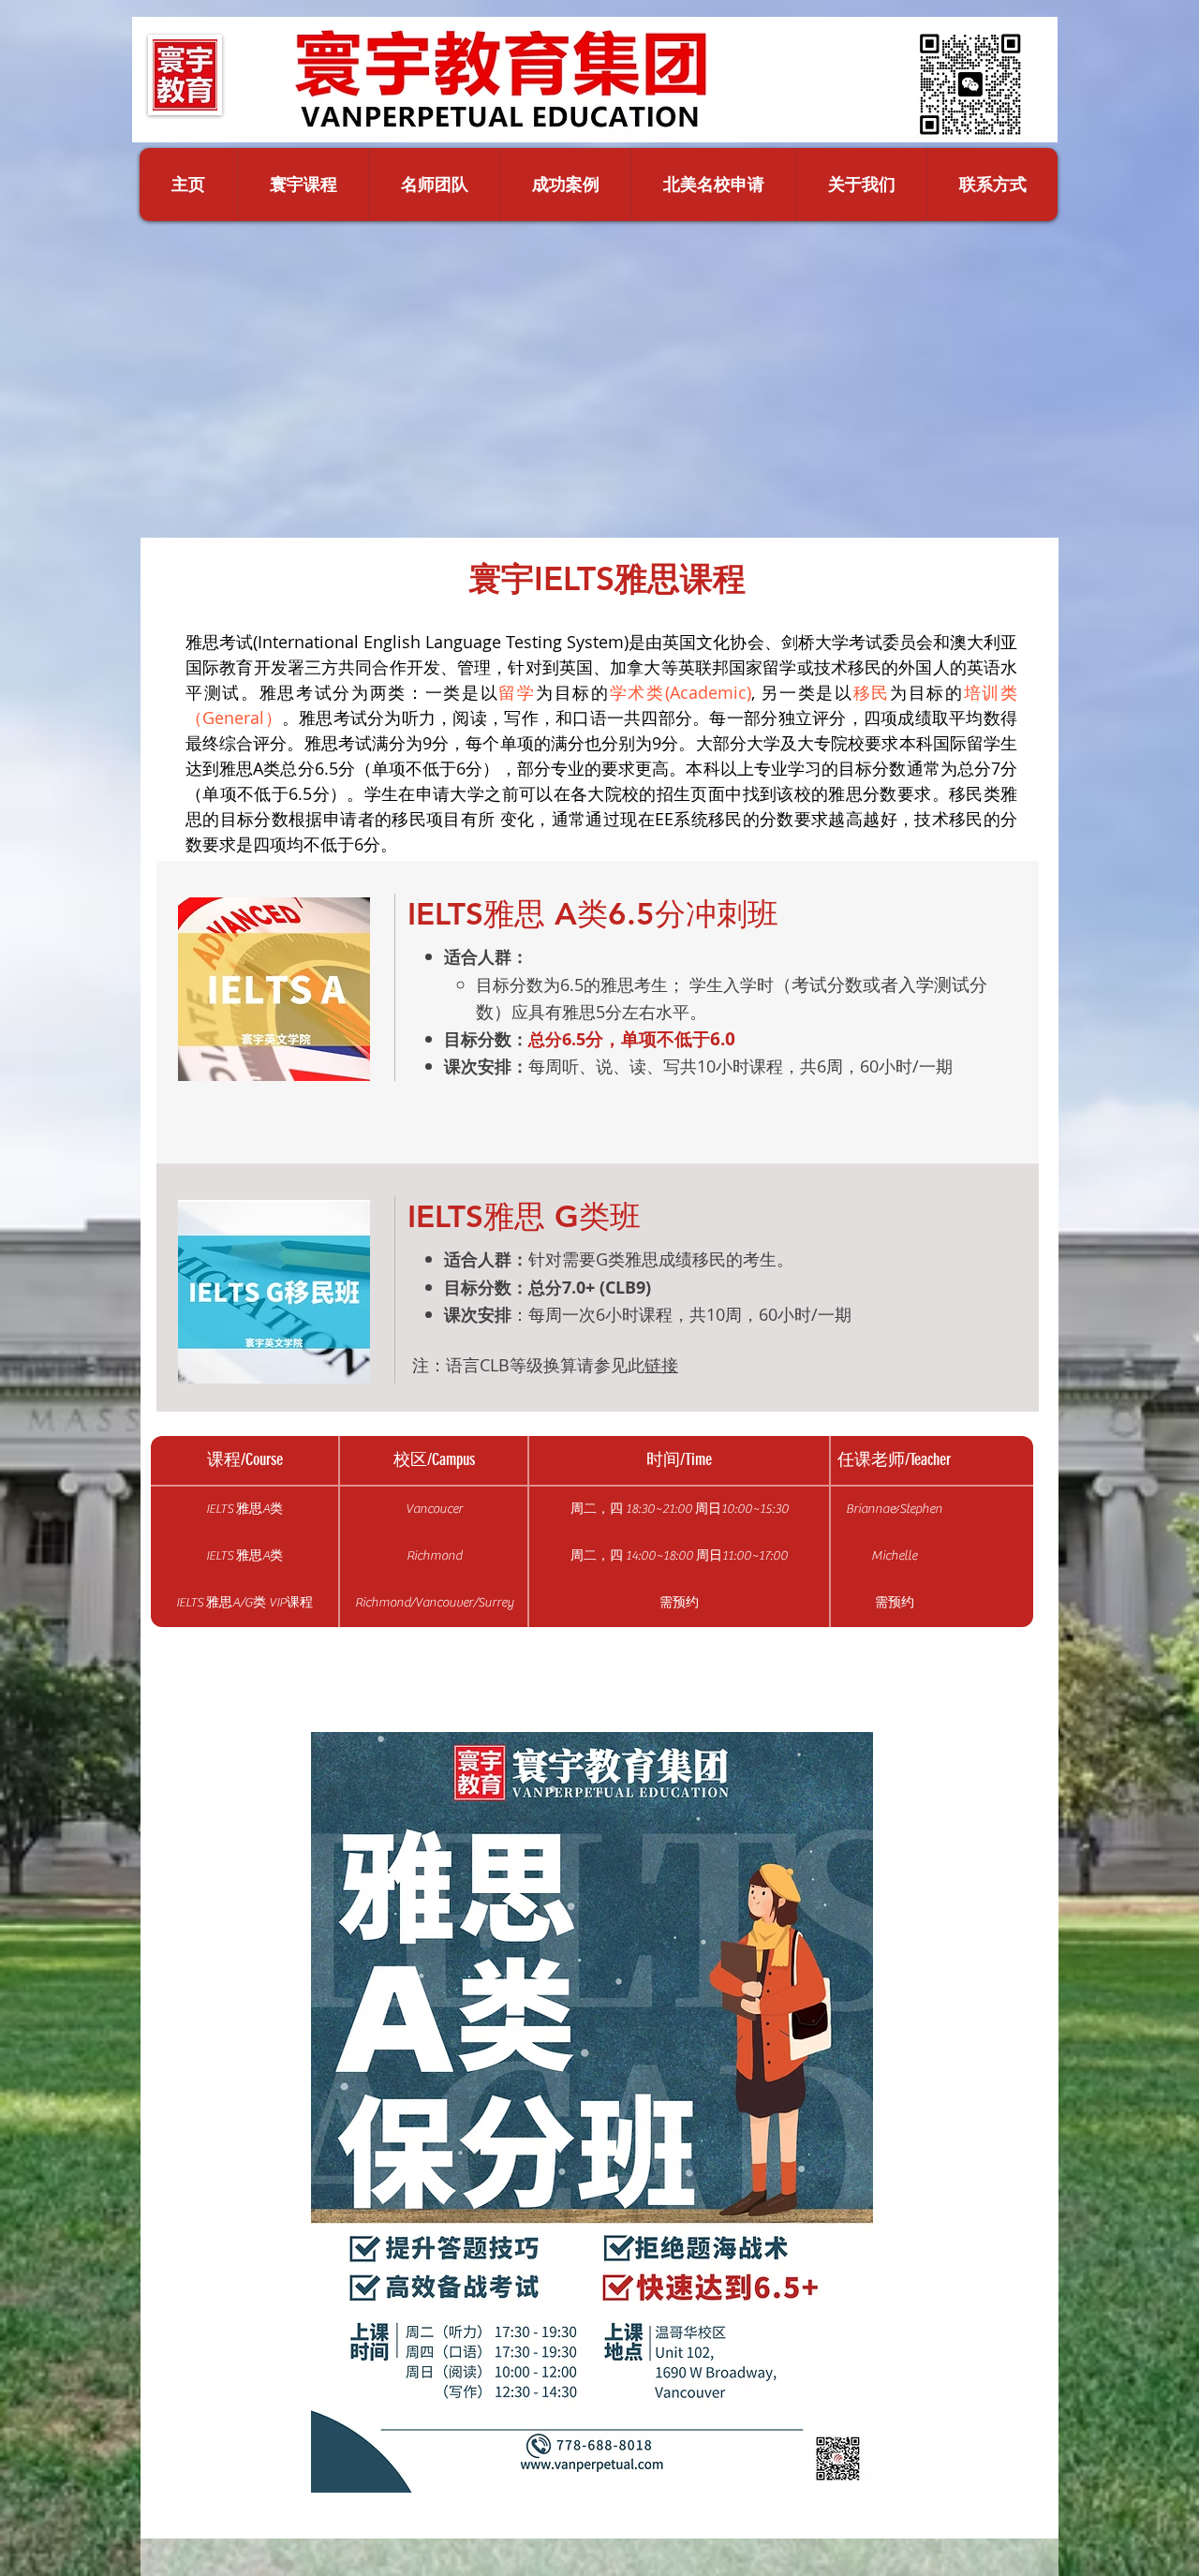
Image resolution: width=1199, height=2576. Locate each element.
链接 (661, 1365)
